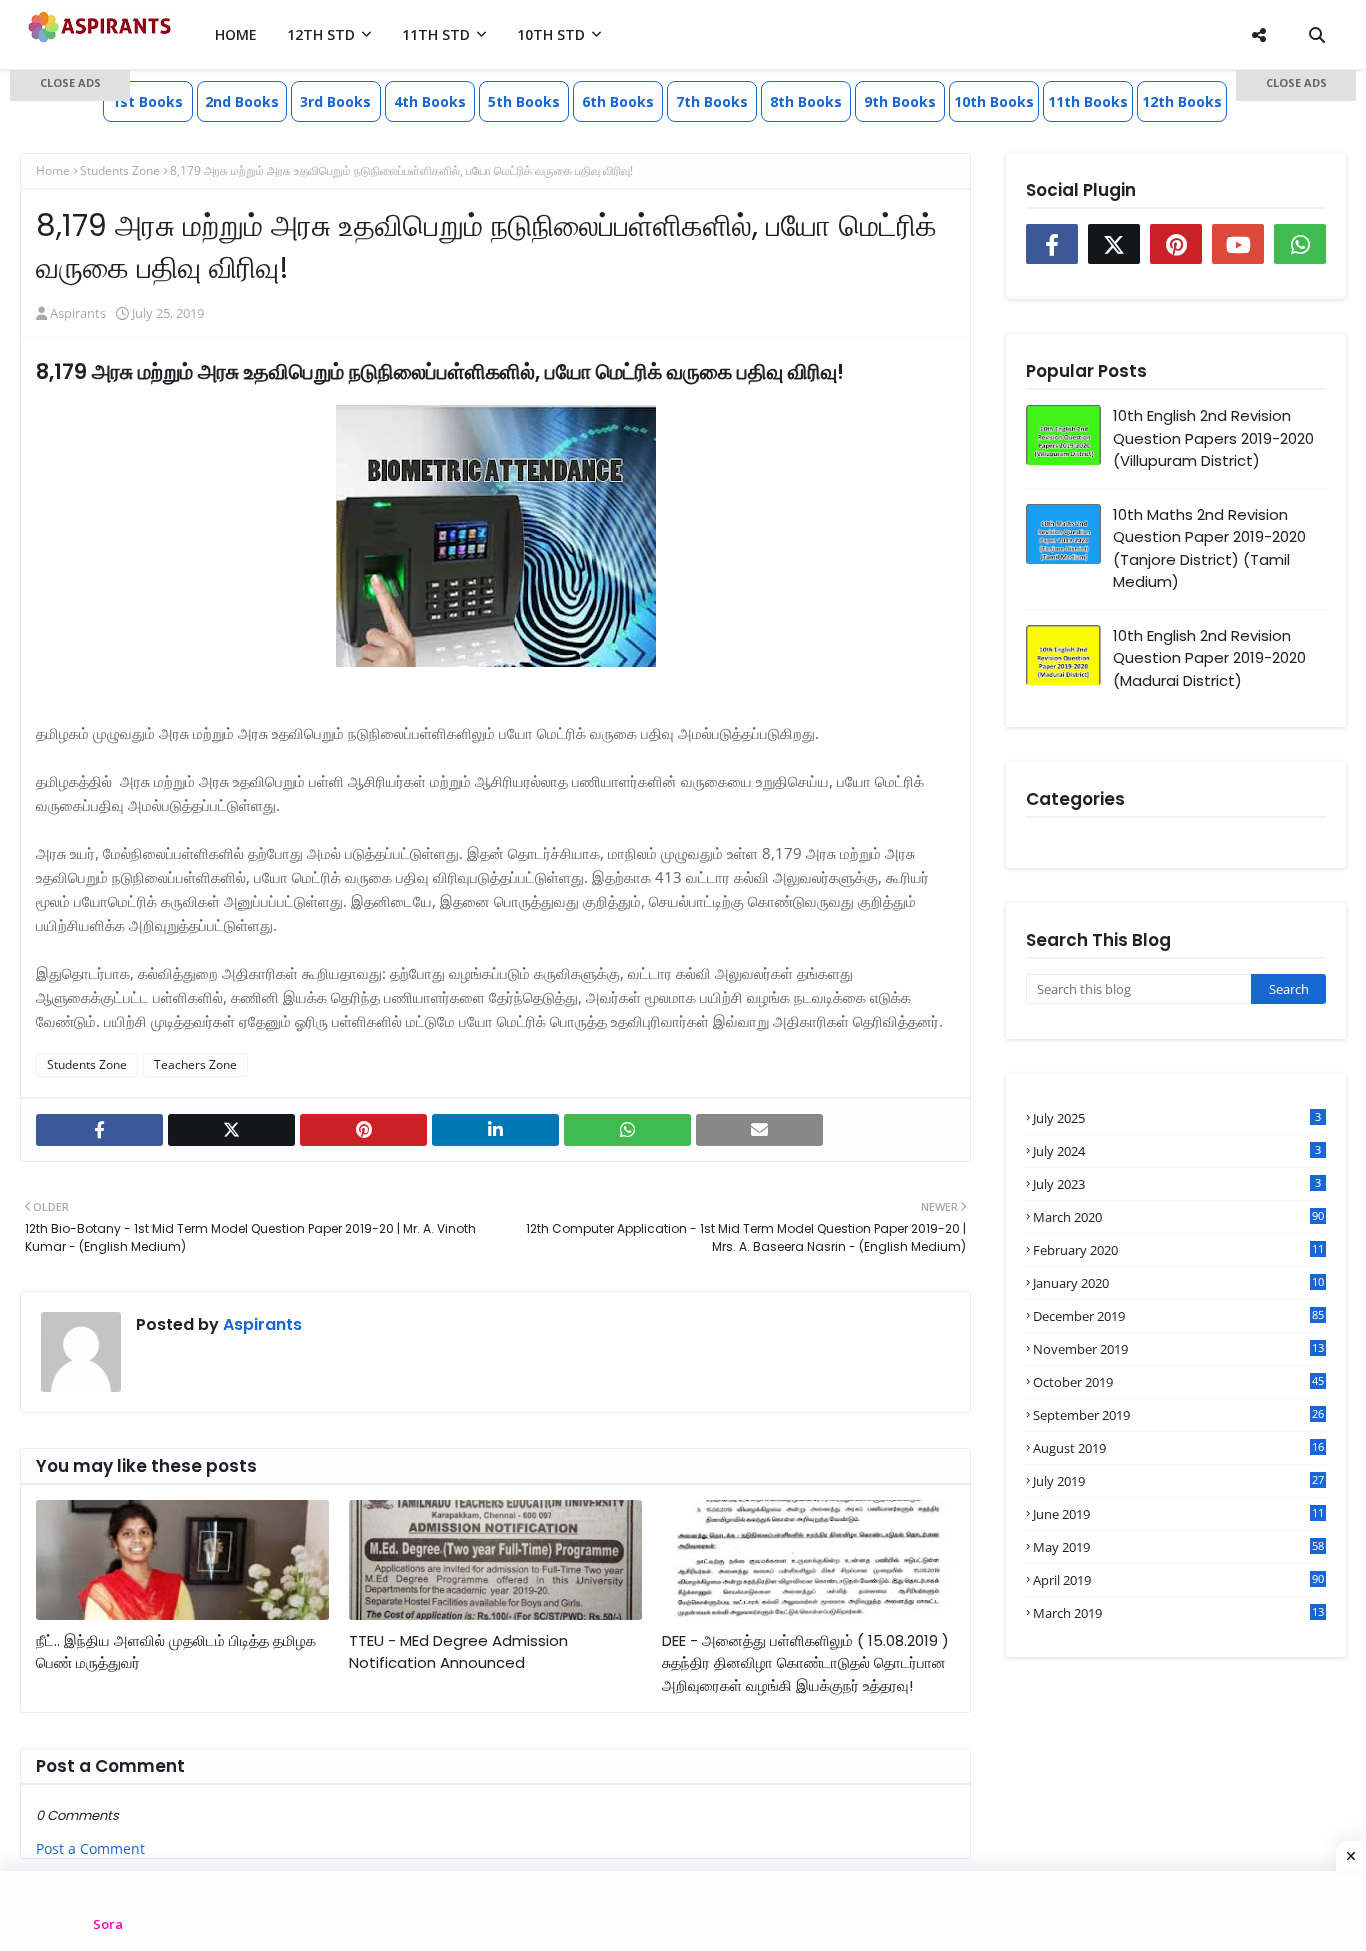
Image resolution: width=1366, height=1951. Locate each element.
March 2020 (1178, 1217)
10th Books (994, 101)
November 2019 (1178, 1349)
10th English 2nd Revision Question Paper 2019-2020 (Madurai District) (1209, 658)
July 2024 (1177, 1151)
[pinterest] (363, 1130)
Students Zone (87, 1064)
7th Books (712, 101)
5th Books (524, 101)
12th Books (1182, 101)
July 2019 (1178, 1481)
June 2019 (1178, 1514)
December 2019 (1178, 1316)
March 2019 (1178, 1613)
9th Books (900, 101)
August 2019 (1178, 1448)
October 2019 (1178, 1382)
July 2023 (1177, 1184)
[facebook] (99, 1130)
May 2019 (1178, 1547)
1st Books (147, 101)
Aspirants (260, 1324)
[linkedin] (495, 1130)
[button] (70, 85)
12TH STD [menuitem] (321, 34)
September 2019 (1178, 1415)
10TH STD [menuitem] (551, 34)
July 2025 (1177, 1118)
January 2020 (1178, 1283)
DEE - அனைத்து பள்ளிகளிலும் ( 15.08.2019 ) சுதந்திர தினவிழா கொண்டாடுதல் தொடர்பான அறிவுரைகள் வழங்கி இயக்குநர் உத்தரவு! (805, 1663)
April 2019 (1178, 1580)
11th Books (1088, 101)
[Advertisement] (70, 390)
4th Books (430, 101)
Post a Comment (90, 1848)
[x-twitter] (231, 1130)
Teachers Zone (195, 1064)
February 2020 (1178, 1250)
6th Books (618, 101)
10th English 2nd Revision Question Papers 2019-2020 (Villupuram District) (1213, 438)
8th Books (806, 101)
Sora (108, 1924)
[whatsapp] (627, 1130)
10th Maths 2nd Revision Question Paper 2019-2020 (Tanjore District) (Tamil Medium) (1209, 548)
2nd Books (242, 101)
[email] (759, 1130)
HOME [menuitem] (236, 34)
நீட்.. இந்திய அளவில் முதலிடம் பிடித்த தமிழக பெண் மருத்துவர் (176, 1652)
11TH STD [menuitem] (436, 34)
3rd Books (335, 101)
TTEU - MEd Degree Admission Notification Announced (458, 1652)
